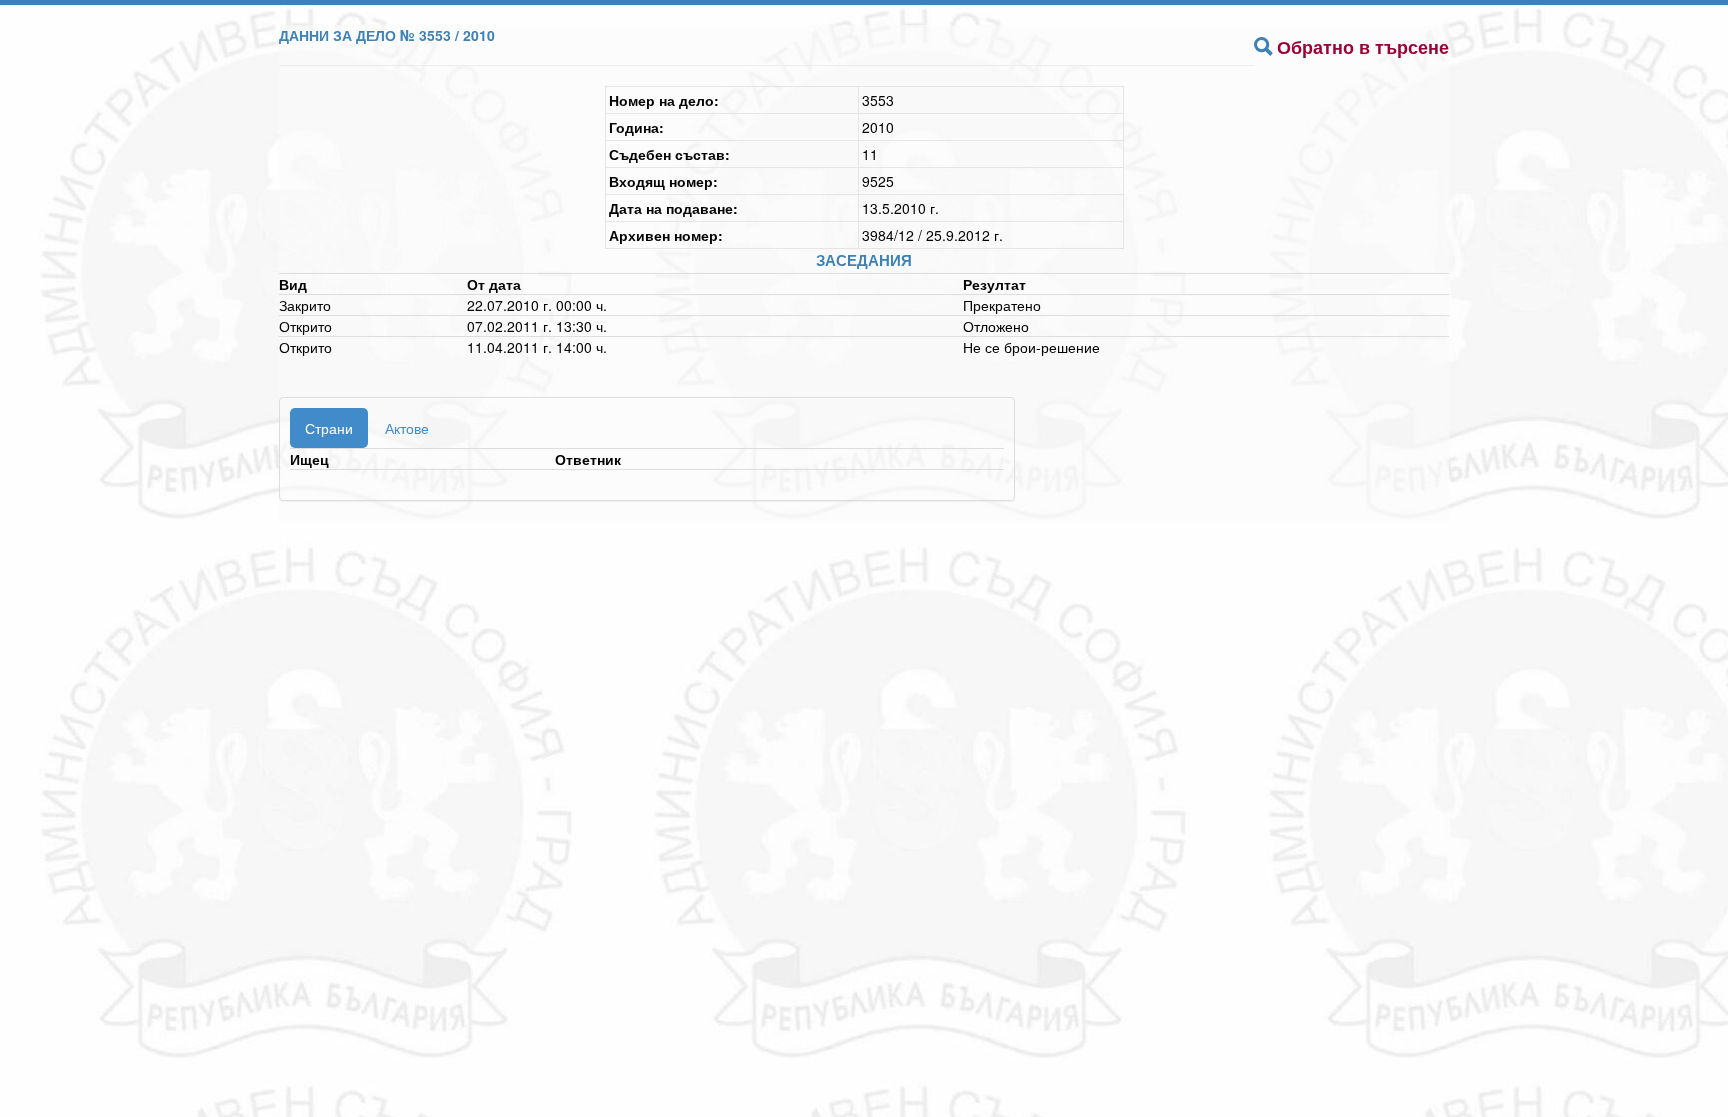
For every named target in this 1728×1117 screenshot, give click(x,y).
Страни (329, 428)
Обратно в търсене (1363, 47)
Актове (407, 428)
